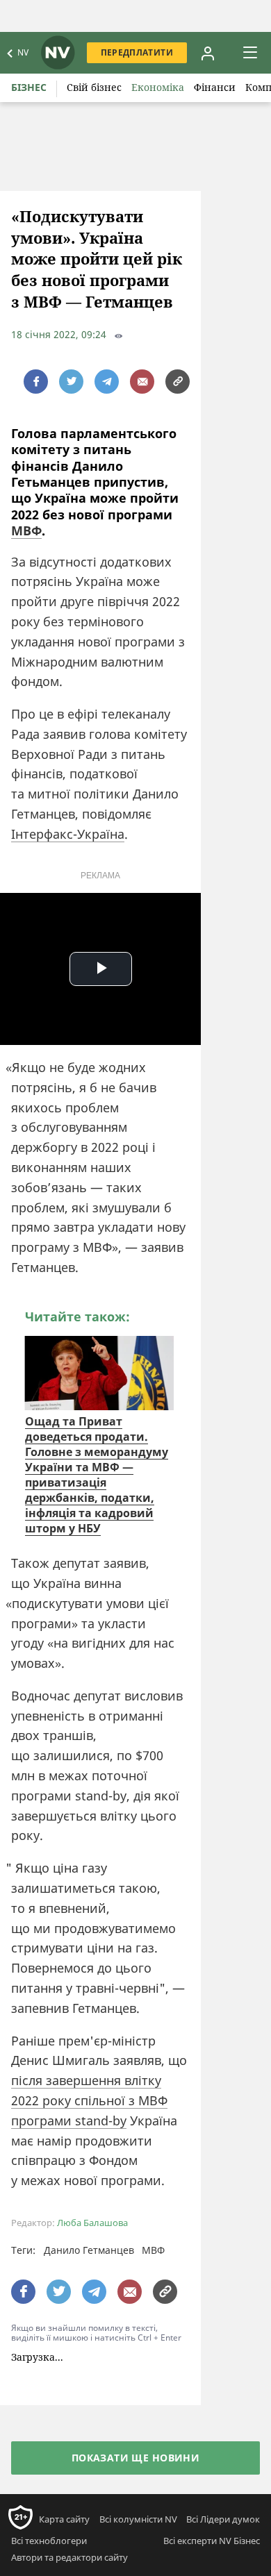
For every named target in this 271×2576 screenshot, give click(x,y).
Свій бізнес (94, 87)
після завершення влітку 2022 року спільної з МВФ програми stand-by (89, 2100)
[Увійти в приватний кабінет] (208, 53)
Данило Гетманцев (89, 2250)
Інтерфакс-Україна (68, 834)
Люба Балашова (92, 2223)
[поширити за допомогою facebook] (36, 382)
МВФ (26, 530)
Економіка (158, 87)
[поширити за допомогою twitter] (71, 382)
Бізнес (29, 87)
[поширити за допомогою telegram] (107, 382)
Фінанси (215, 87)
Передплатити (137, 52)
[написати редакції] (142, 382)
